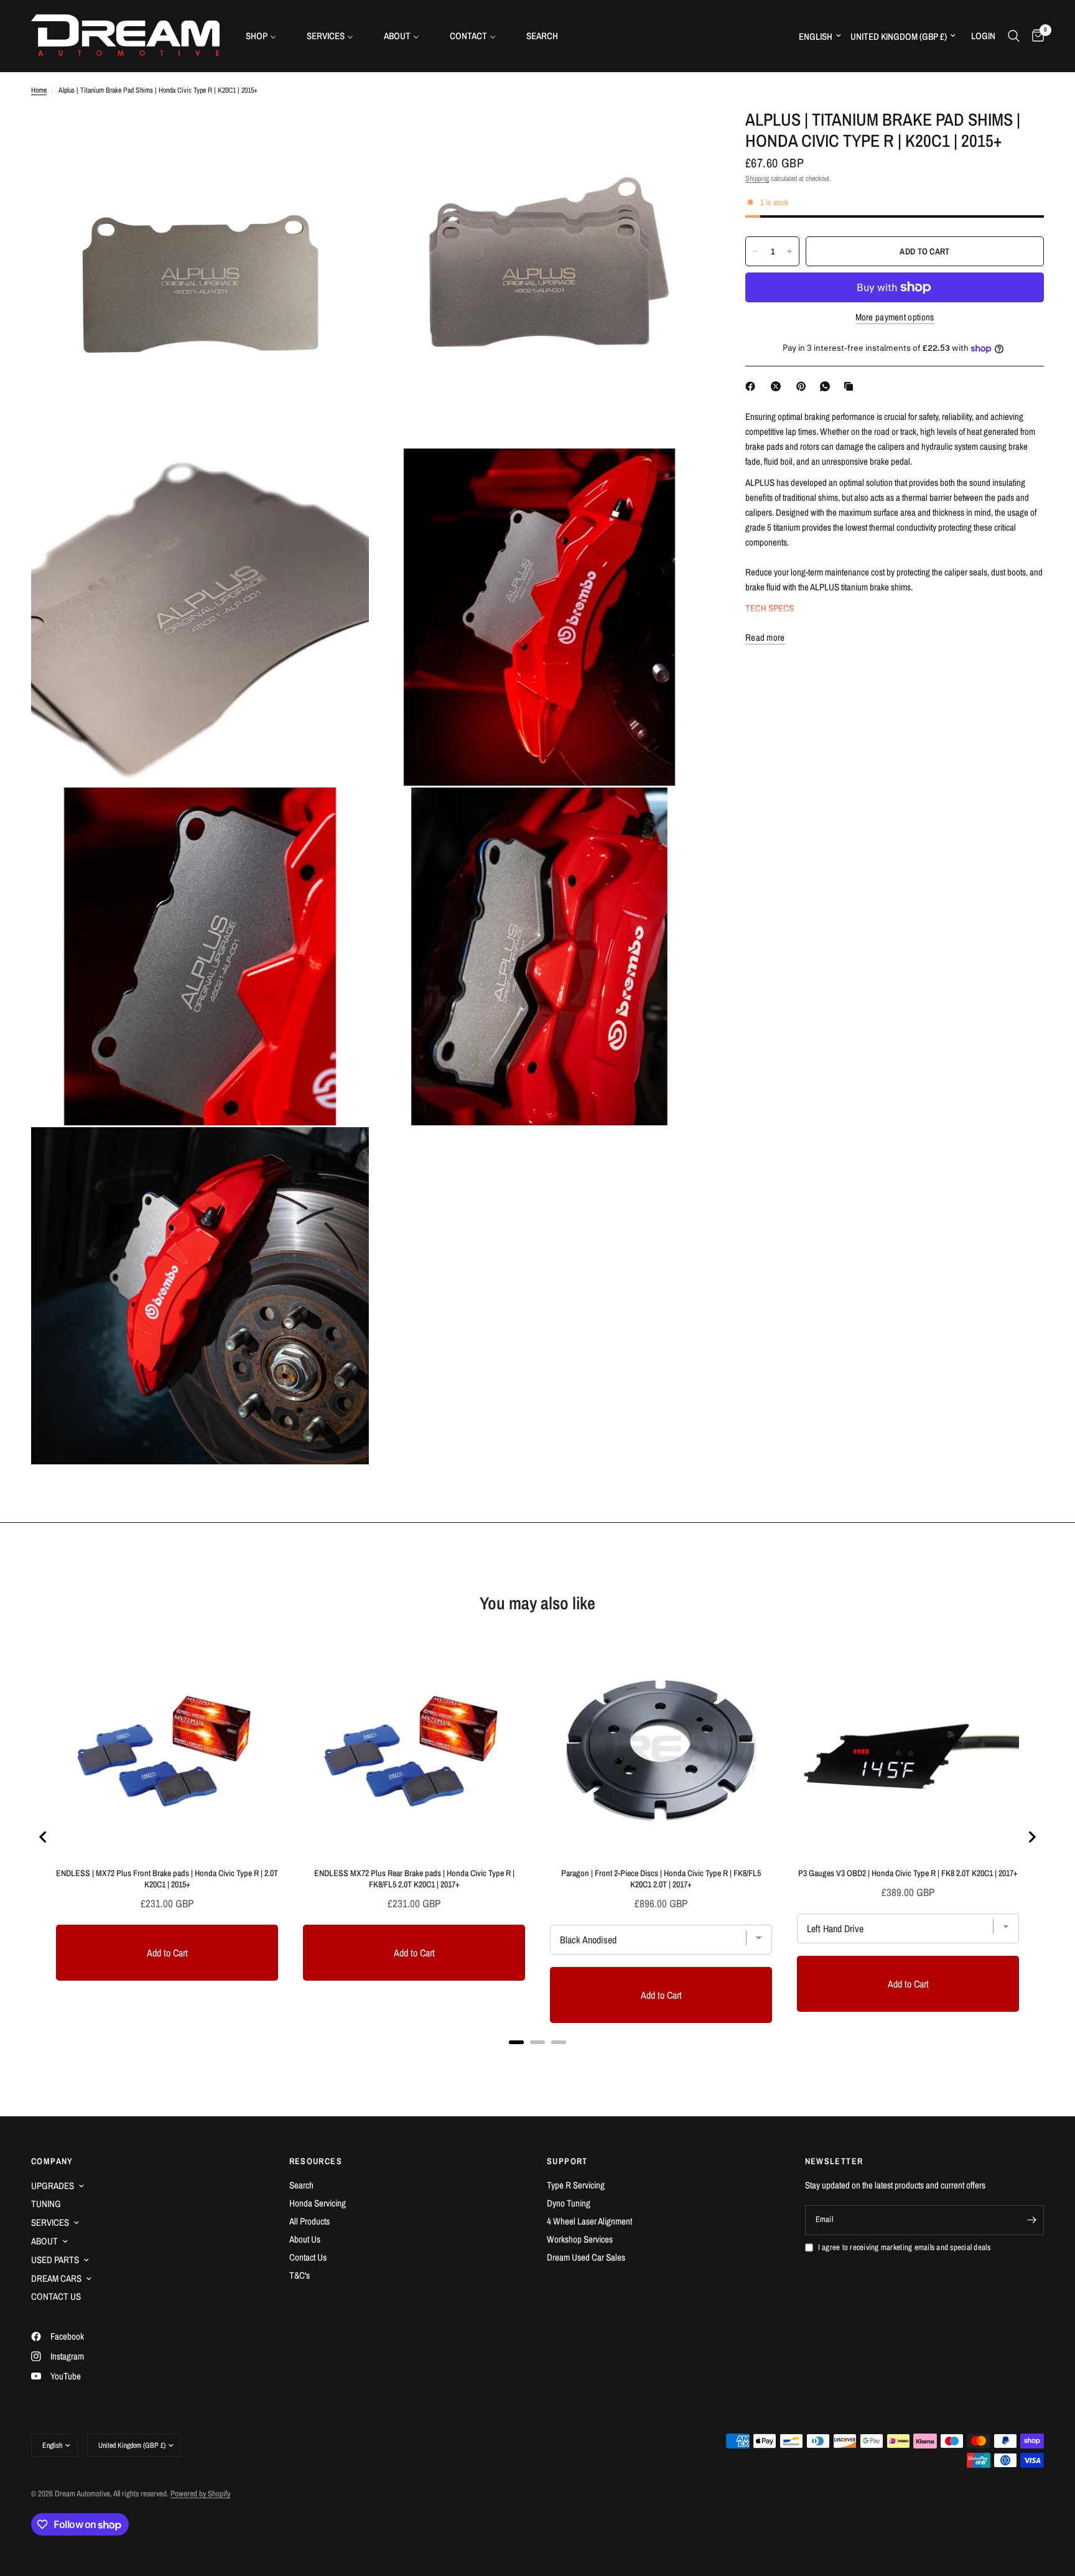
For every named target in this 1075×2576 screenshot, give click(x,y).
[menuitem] (266, 36)
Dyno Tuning (569, 2203)
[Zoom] (343, 135)
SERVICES (50, 2222)
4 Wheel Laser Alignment (589, 2221)
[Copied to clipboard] (851, 386)
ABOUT (44, 2241)
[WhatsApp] (827, 386)
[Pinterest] (804, 386)
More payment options (895, 317)
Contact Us (308, 2257)
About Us (305, 2239)
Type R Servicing (576, 2185)
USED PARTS (55, 2260)
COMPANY (52, 2161)
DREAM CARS (56, 2278)
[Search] (1014, 36)
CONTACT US (56, 2296)
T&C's (300, 2275)
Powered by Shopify (200, 2494)
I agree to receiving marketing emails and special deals (904, 2247)
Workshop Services (580, 2239)
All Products (309, 2221)
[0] (1035, 36)
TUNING (46, 2204)
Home (39, 90)
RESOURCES (316, 2161)
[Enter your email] (1031, 2220)
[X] (778, 386)
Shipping (757, 179)
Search (301, 2185)
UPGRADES (53, 2186)
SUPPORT (567, 2161)
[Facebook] (753, 386)
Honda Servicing (318, 2203)
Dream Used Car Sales (586, 2257)
